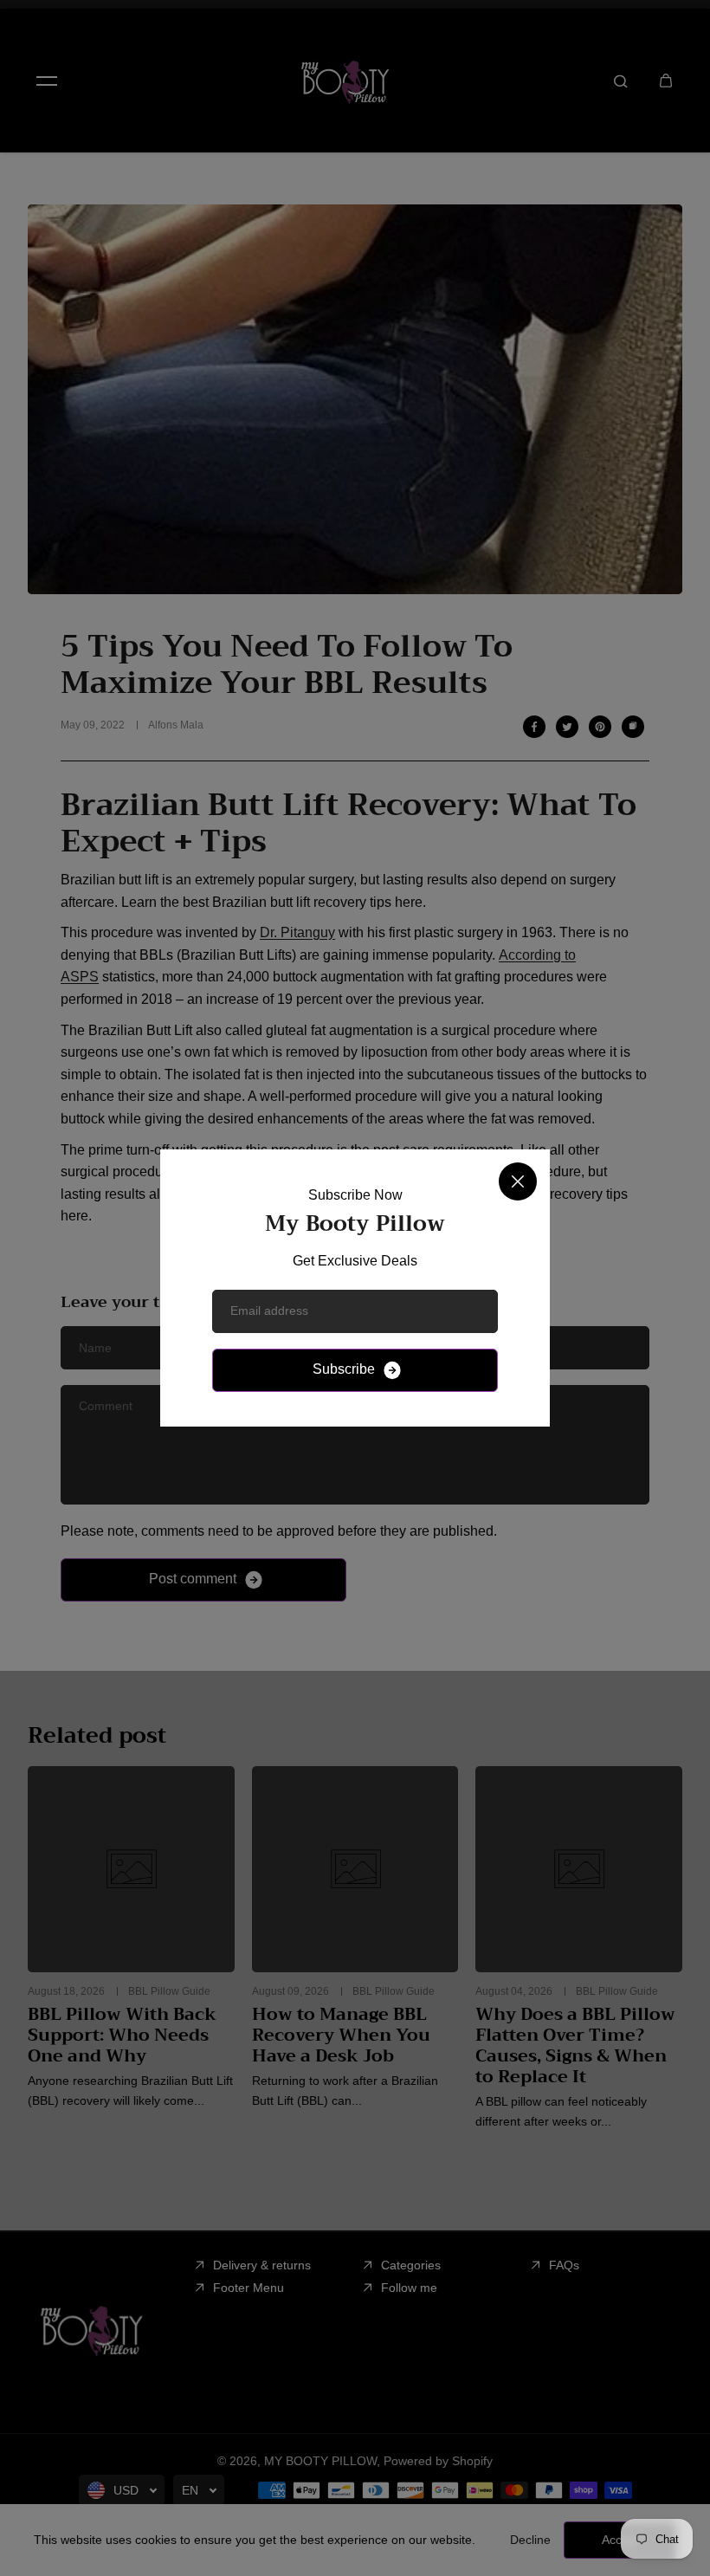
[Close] (518, 1181)
